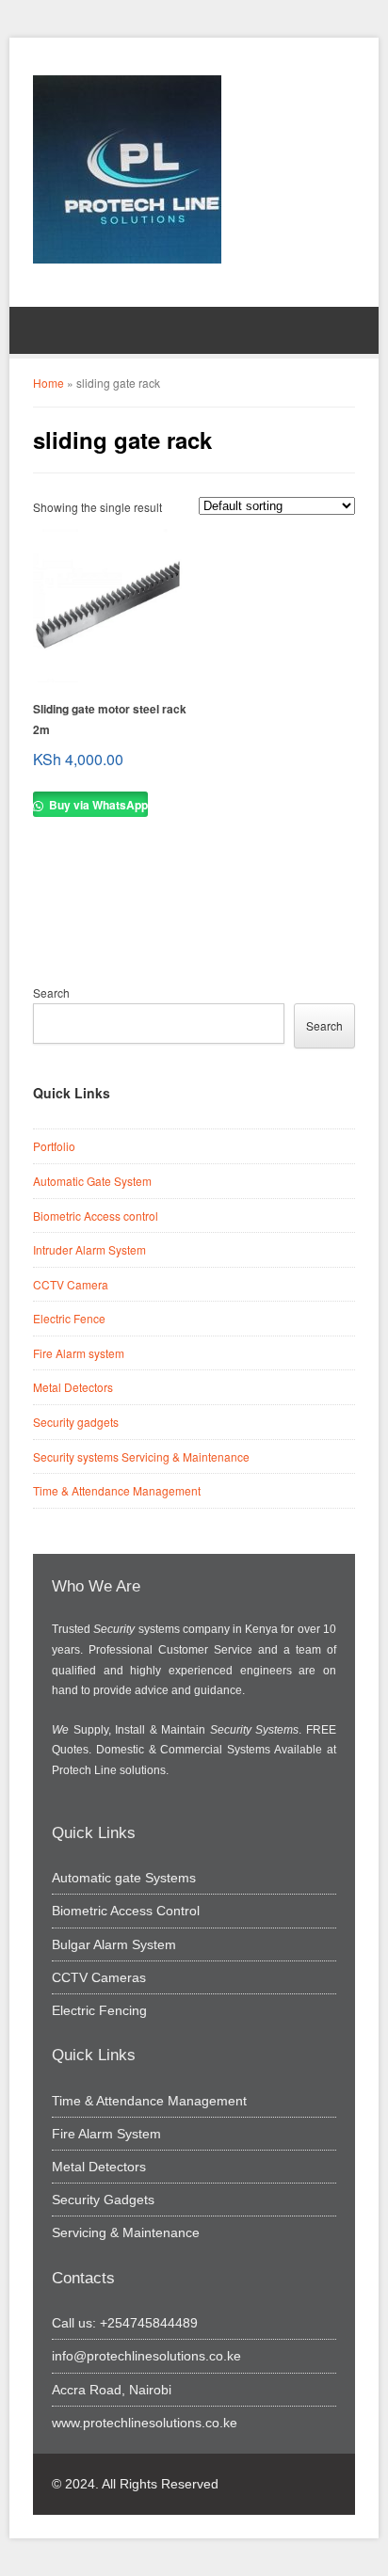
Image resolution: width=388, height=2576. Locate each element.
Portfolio (54, 1146)
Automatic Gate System (92, 1181)
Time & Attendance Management (117, 1490)
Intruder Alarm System (89, 1249)
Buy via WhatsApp (97, 805)
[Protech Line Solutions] (127, 169)
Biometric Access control (96, 1216)
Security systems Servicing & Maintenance (141, 1456)
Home (48, 383)
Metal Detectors (73, 1387)
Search (51, 992)
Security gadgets (76, 1422)
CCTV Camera (71, 1284)
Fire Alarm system (79, 1353)
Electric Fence (69, 1318)
